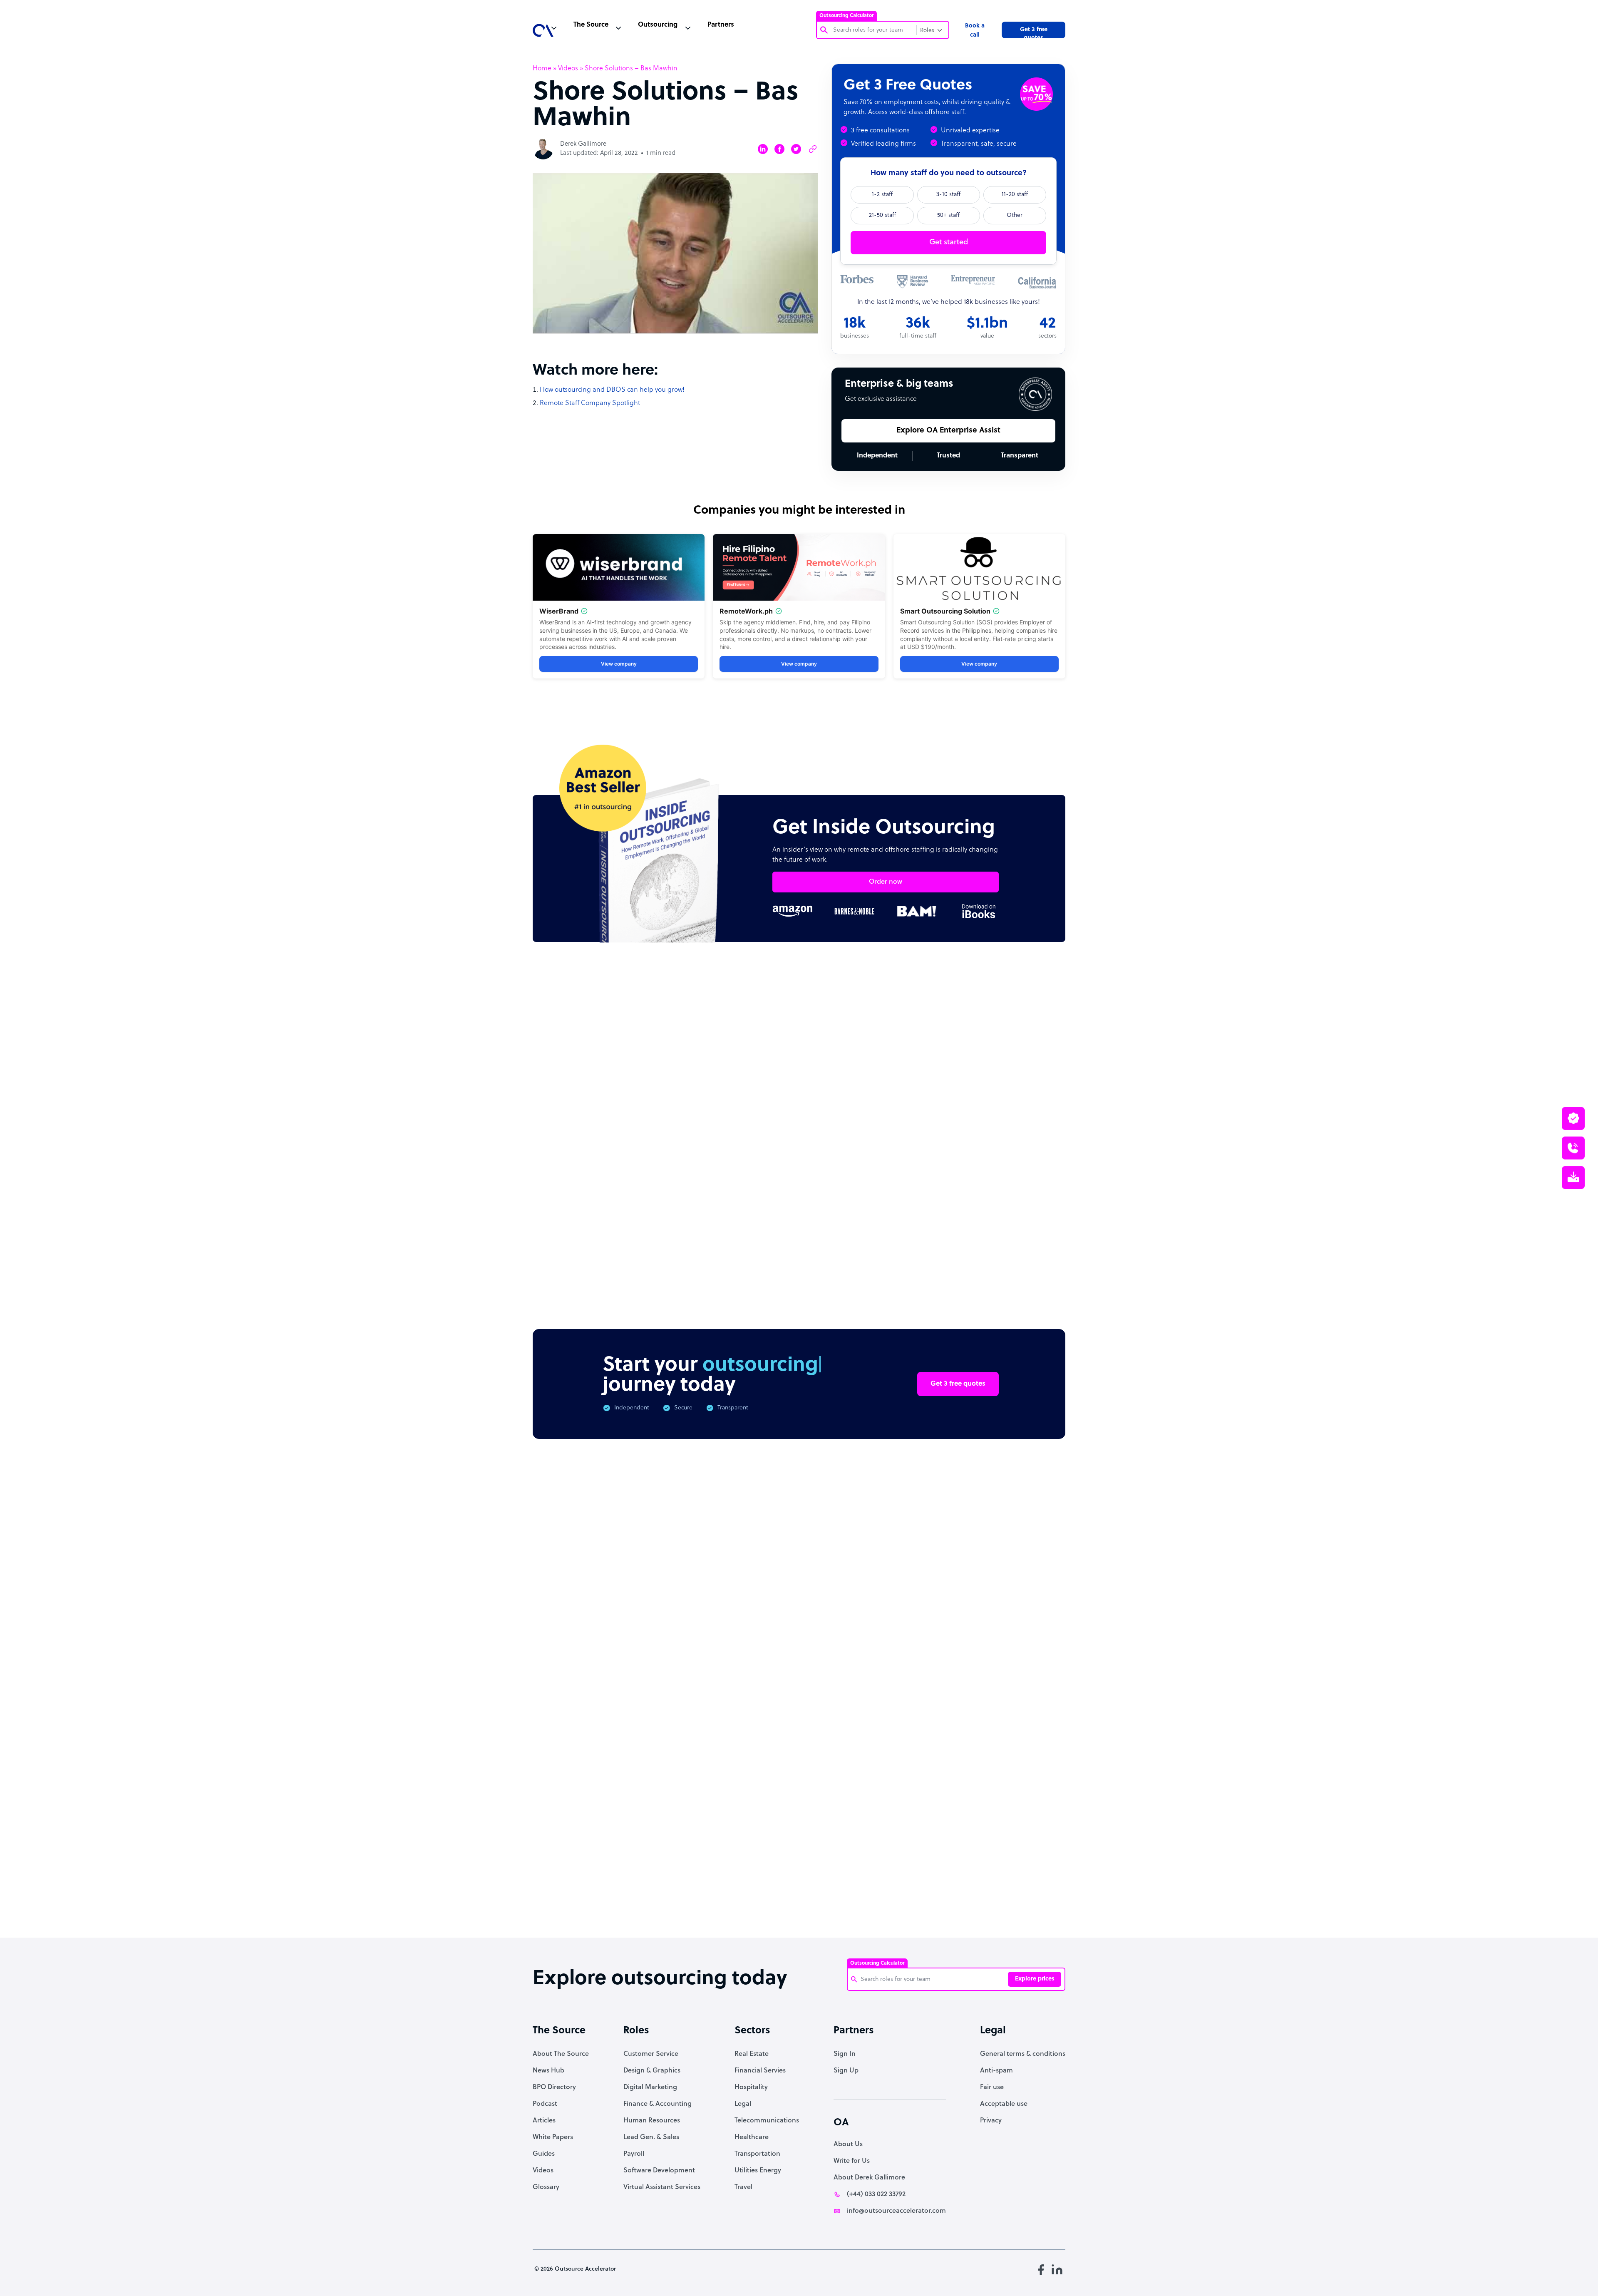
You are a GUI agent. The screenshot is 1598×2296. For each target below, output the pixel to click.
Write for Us (852, 2161)
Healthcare (752, 2137)
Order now (886, 882)
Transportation (757, 2154)
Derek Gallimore (583, 144)
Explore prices (1035, 1979)
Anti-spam (996, 2071)
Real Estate (752, 2054)
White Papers (553, 2137)
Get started (949, 242)
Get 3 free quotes (1034, 32)
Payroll (634, 2154)
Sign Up (846, 2071)
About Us (848, 2144)
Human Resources (652, 2121)
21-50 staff (882, 215)
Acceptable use (1004, 2104)
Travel (743, 2187)
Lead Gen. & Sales (651, 2137)
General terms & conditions (1023, 2054)
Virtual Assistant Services (662, 2187)
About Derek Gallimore (869, 2178)
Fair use (992, 2087)
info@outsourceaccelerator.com (896, 2211)
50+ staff (948, 215)
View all (1037, 1030)
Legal (743, 2104)
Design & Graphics (652, 2071)
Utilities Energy (758, 2171)
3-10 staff (948, 195)
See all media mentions (1012, 1832)
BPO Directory (554, 2087)
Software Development (659, 2171)
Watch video (939, 1795)
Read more (854, 1186)
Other (1015, 215)
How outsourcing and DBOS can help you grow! (612, 390)
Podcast (545, 2104)
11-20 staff (1015, 195)
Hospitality (751, 2087)
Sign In (845, 2054)
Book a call (975, 31)
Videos (568, 69)
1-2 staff (882, 195)
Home (542, 69)
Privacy (991, 2121)
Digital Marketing (650, 2087)
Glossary (546, 2187)
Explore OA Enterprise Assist (948, 431)
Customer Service (651, 2054)
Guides (544, 2154)
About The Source (561, 2054)
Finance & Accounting (658, 2104)
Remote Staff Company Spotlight (590, 403)
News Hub (548, 2071)
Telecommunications (767, 2121)
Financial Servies (760, 2071)
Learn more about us (855, 1795)
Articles (544, 2121)
